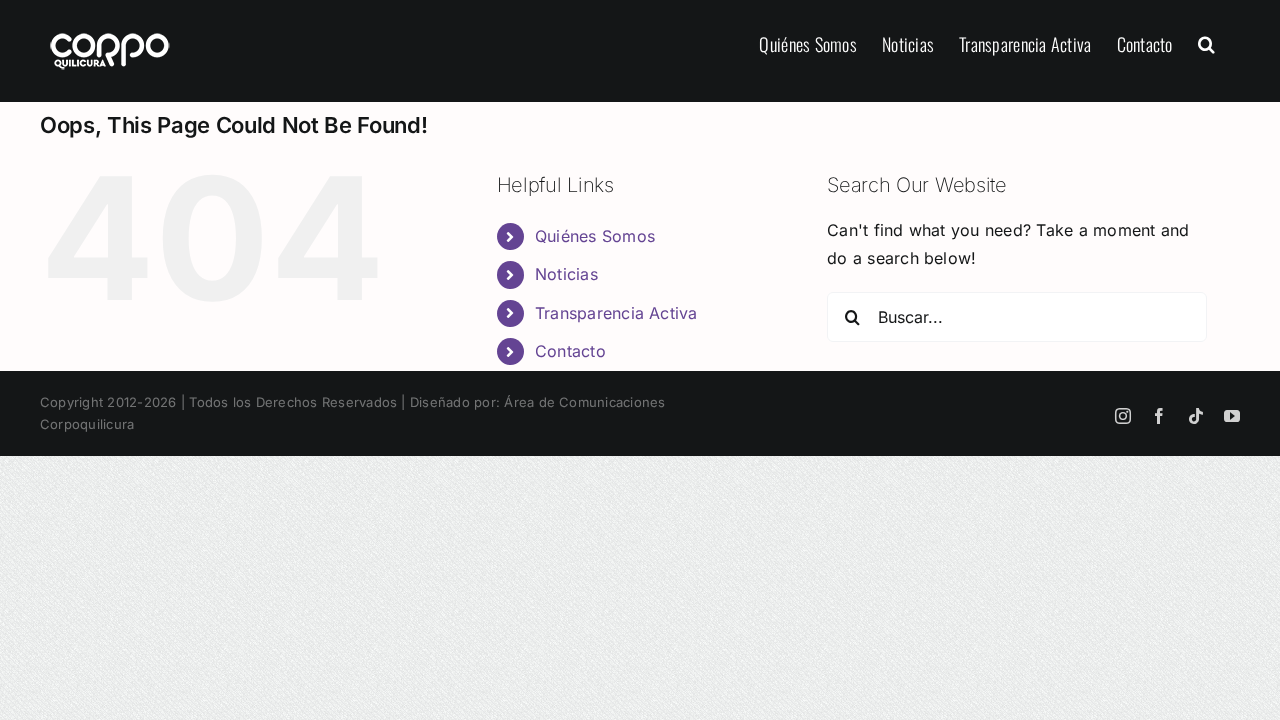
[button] (1206, 42)
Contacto (570, 351)
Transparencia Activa (616, 313)
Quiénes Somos (595, 236)
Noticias (566, 274)
